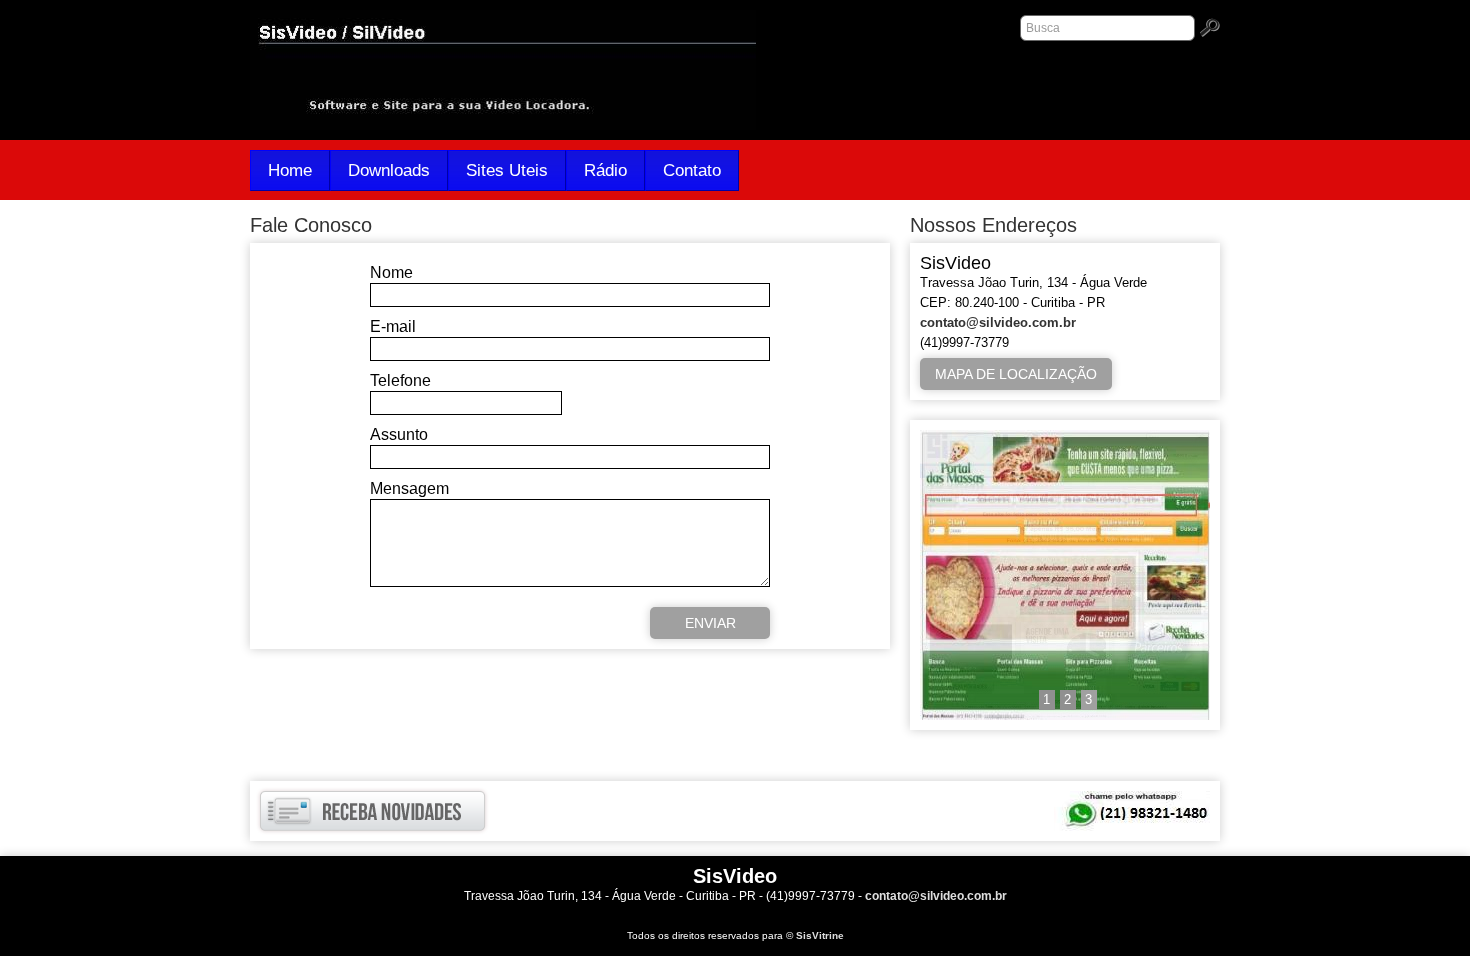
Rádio (605, 170)
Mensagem (409, 488)
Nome (391, 272)
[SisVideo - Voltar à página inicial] (503, 125)
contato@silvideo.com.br (998, 322)
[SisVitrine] (1065, 715)
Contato (692, 170)
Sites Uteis (507, 170)
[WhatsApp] (1132, 811)
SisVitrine (820, 935)
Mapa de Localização (1016, 374)
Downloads (389, 170)
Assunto (399, 434)
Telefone (400, 380)
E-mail (393, 326)
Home (290, 170)
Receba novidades (372, 811)
